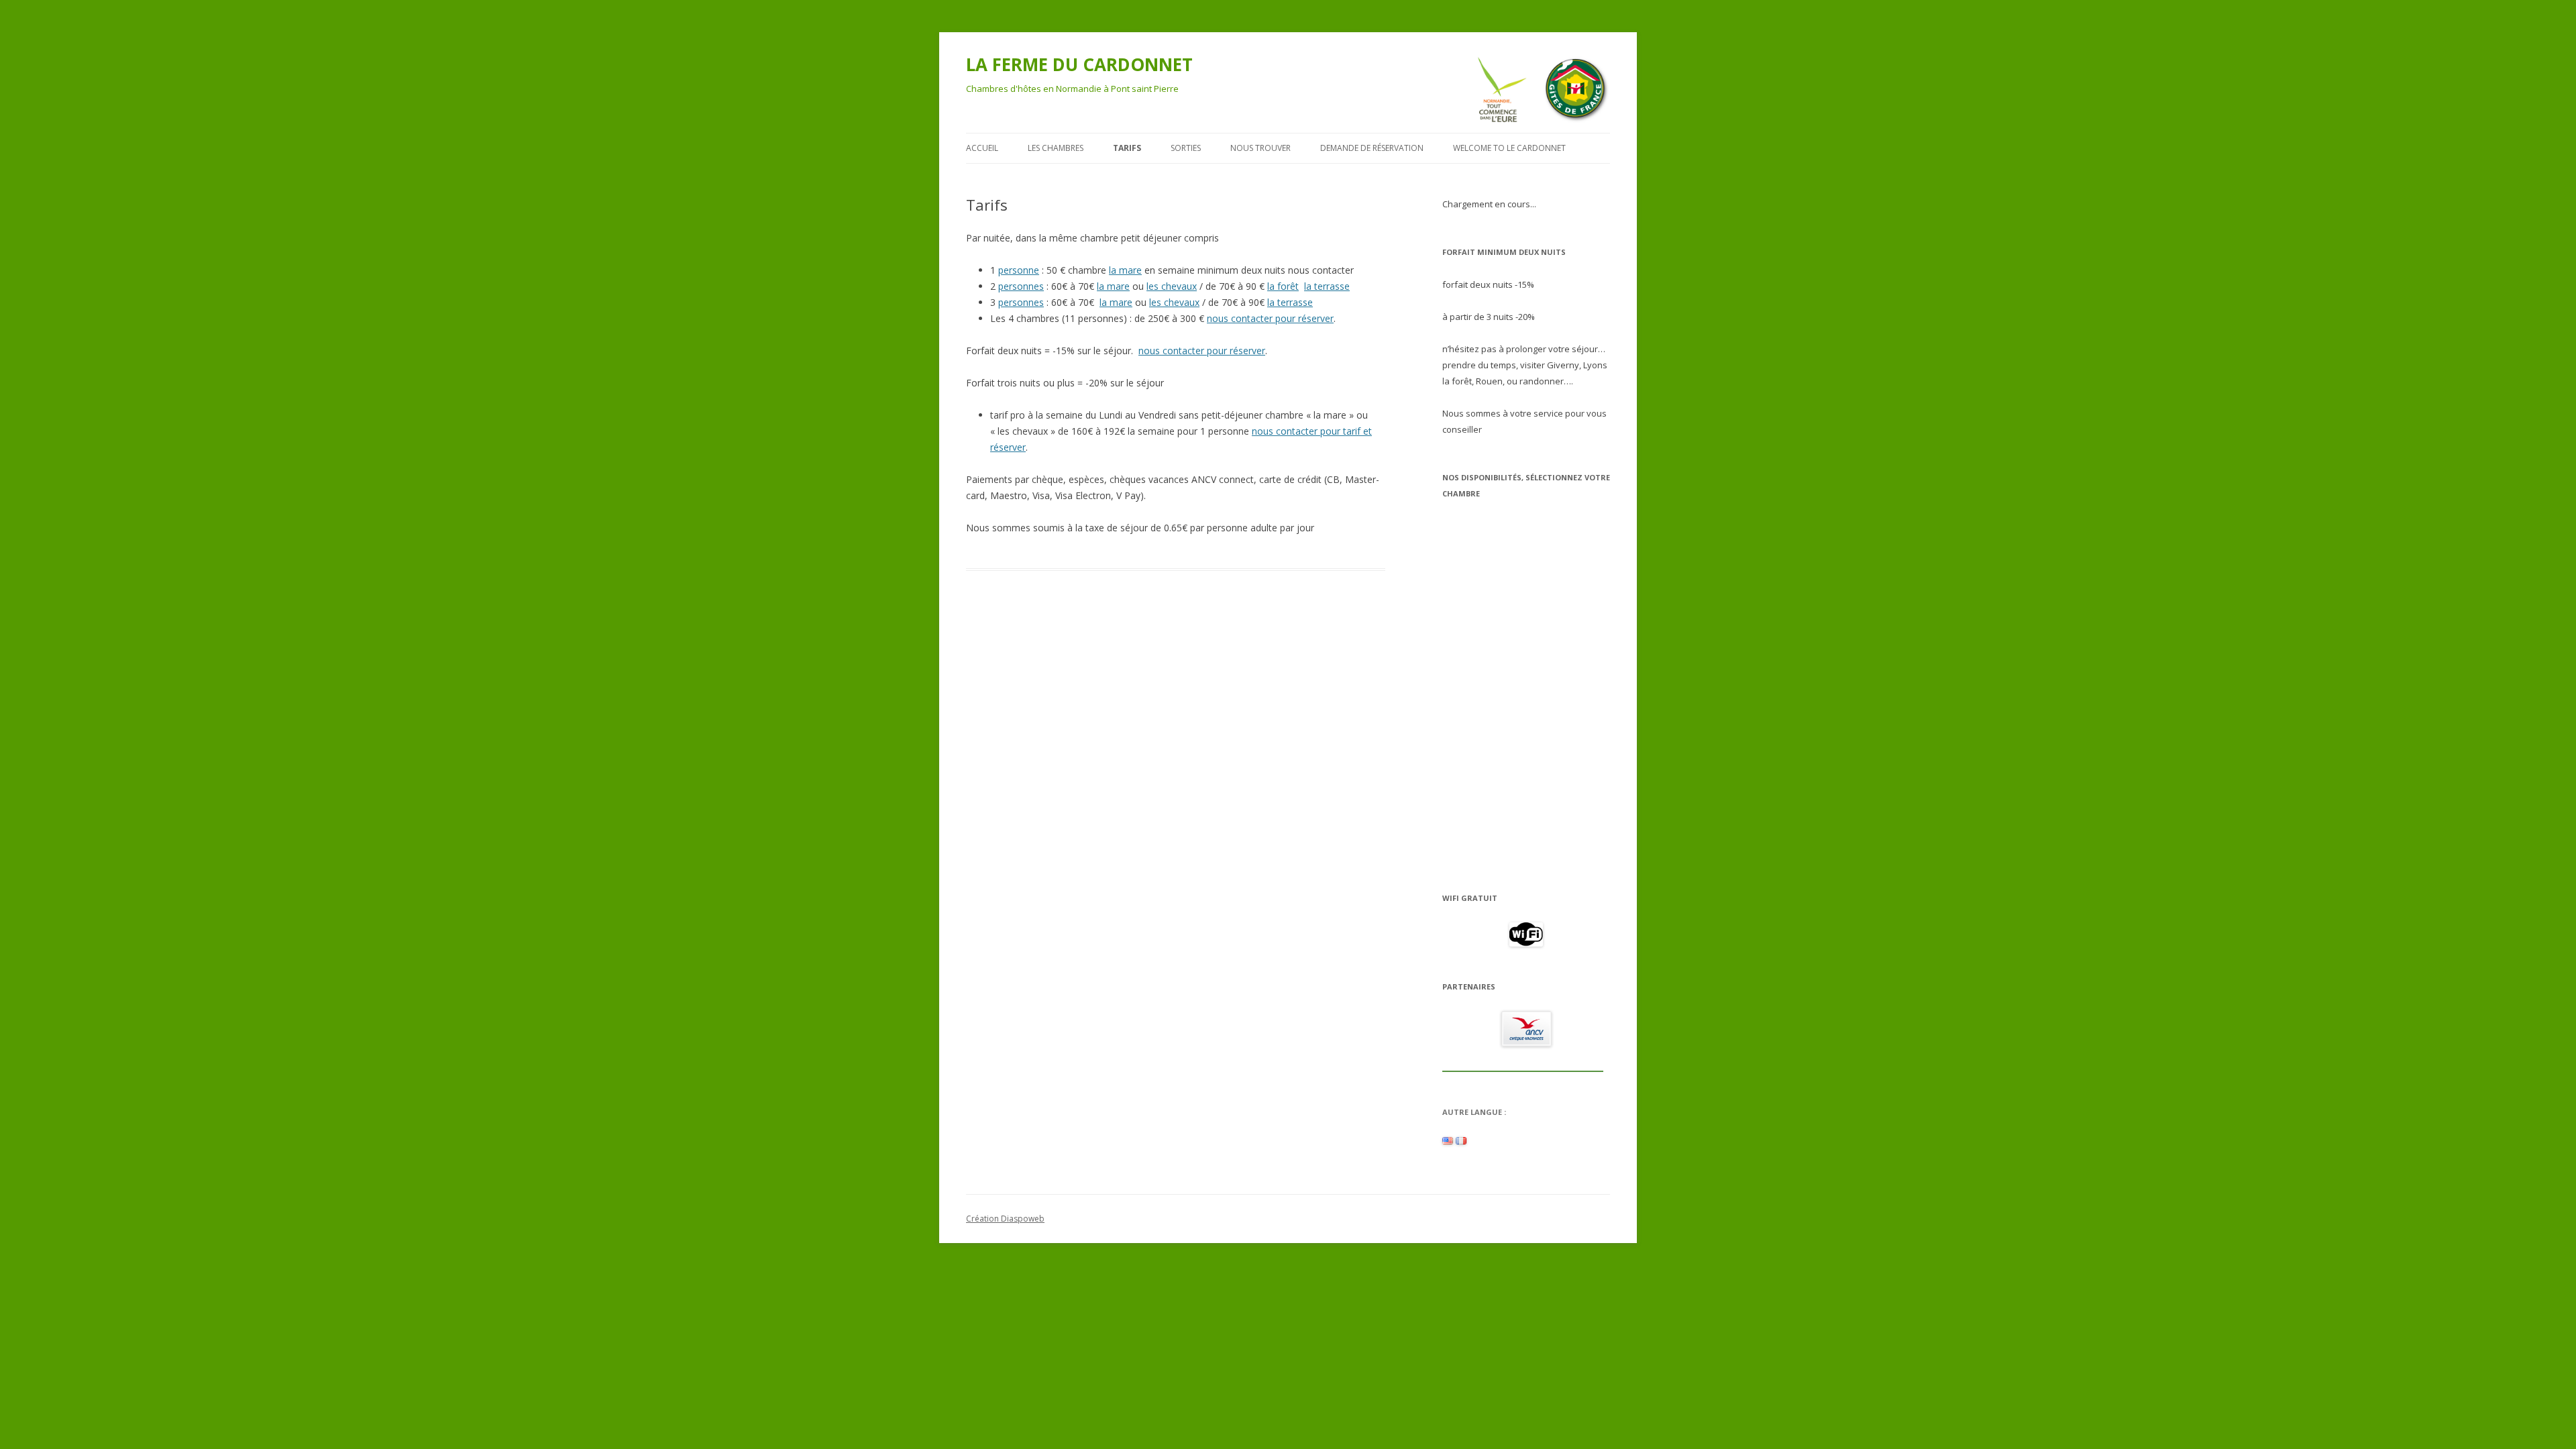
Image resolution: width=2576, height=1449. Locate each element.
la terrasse (1327, 286)
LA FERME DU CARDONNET (1079, 64)
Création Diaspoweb (1005, 1219)
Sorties (1186, 148)
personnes (1021, 286)
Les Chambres (1056, 148)
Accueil (982, 148)
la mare (1125, 270)
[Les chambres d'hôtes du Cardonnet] (1461, 1141)
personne (1019, 270)
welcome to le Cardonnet (1509, 148)
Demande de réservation (1372, 148)
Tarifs (1127, 148)
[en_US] (1448, 1141)
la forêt (1283, 286)
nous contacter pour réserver (1270, 318)
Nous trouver (1260, 148)
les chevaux (1172, 286)
